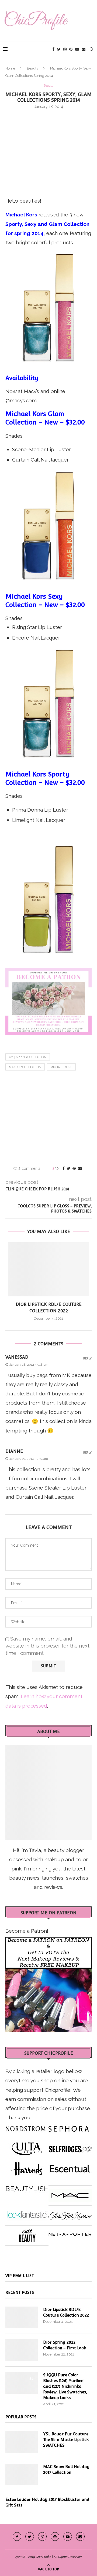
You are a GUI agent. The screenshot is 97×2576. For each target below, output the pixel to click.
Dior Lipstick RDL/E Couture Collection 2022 (66, 2312)
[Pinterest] (71, 49)
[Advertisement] (48, 152)
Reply (87, 1358)
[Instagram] (65, 49)
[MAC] (70, 2193)
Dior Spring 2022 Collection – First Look (65, 2345)
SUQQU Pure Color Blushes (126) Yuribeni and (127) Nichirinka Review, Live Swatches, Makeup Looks (65, 2386)
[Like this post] (57, 1168)
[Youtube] (77, 49)
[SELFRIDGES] (70, 2147)
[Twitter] (59, 49)
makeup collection (25, 1067)
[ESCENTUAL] (70, 2167)
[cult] (27, 2233)
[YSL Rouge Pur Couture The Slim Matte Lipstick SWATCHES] (22, 2442)
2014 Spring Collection (28, 1057)
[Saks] (70, 2213)
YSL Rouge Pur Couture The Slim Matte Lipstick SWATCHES (66, 2440)
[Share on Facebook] (64, 1168)
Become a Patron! (27, 1931)
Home (10, 68)
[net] (70, 2233)
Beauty (33, 68)
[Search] (92, 49)
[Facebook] (53, 49)
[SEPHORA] (69, 2127)
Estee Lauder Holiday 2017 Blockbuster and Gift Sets (47, 2502)
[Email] (84, 49)
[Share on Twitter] (69, 1168)
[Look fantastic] (27, 2213)
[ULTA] (27, 2147)
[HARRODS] (27, 2167)
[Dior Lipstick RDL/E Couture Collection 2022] (48, 1269)
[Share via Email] (80, 1168)
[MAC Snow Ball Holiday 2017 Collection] (22, 2475)
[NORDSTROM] (26, 2127)
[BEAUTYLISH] (27, 2187)
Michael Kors (61, 1067)
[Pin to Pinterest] (74, 1168)
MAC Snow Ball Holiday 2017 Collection (66, 2469)
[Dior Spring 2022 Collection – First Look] (22, 2350)
